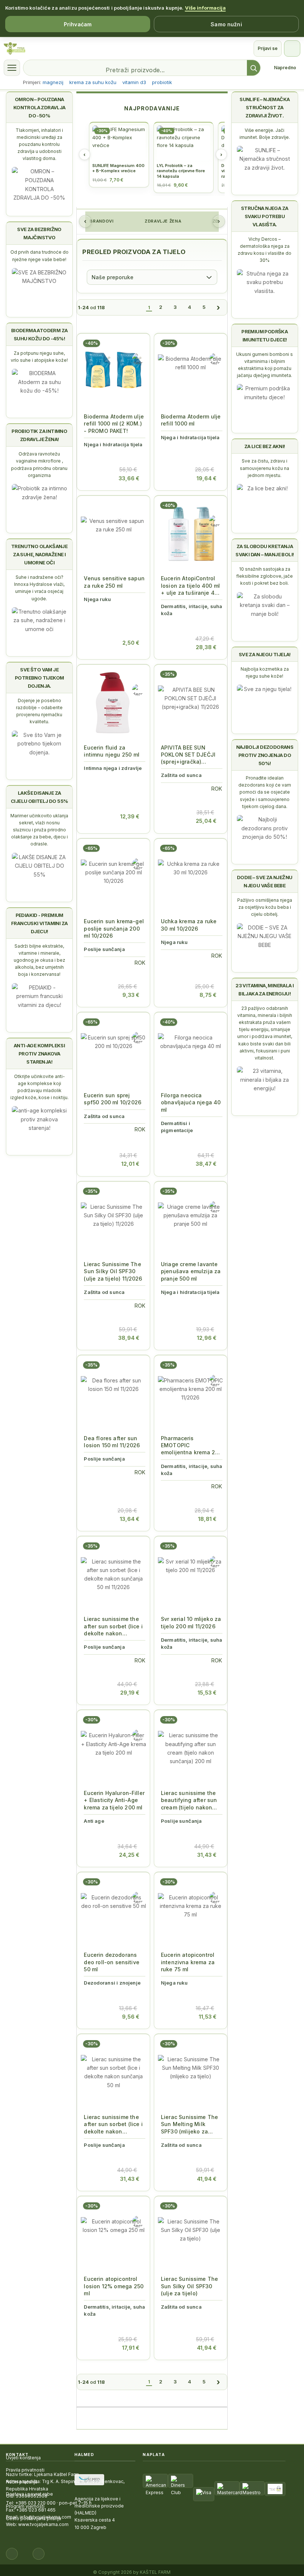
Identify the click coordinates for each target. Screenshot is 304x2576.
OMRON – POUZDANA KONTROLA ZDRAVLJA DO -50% (39, 107)
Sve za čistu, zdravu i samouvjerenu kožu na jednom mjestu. (265, 468)
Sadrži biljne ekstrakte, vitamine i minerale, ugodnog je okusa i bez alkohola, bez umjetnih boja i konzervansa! (39, 960)
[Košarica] (292, 49)
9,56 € (131, 2017)
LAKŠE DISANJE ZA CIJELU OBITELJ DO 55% (39, 797)
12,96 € (207, 1338)
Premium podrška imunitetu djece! (265, 336)
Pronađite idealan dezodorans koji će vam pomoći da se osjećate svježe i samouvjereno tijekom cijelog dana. (265, 792)
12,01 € (130, 1164)
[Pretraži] (254, 68)
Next (219, 221)
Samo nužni (226, 24)
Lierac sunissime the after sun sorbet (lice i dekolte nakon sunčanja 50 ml (113, 2124)
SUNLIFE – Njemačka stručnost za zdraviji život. (265, 107)
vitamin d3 (134, 82)
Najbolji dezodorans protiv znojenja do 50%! (265, 755)
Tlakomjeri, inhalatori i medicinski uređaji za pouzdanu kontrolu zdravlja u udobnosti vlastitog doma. (39, 144)
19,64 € (206, 478)
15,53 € (207, 1693)
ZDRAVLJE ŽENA (162, 221)
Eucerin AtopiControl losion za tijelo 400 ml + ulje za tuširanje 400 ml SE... (191, 586)
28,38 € (206, 647)
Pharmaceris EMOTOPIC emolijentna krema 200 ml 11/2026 (191, 1446)
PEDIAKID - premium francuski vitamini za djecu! (39, 923)
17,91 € (131, 2348)
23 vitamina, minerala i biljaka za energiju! (265, 990)
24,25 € (129, 1855)
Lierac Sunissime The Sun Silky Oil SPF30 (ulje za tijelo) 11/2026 (113, 1271)
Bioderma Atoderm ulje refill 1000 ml (191, 420)
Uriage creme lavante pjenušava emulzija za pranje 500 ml (191, 1271)
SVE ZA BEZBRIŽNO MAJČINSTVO (39, 233)
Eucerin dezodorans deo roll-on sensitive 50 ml (112, 1962)
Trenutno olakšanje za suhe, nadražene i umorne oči (39, 554)
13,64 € (130, 1519)
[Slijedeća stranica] (218, 307)
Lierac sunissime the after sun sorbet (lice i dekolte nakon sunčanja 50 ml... (113, 1626)
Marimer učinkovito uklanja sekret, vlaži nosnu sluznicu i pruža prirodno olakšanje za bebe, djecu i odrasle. (39, 830)
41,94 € (207, 2179)
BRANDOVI (101, 221)
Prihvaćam (78, 24)
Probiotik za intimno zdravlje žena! (39, 435)
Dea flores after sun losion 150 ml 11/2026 (112, 1442)
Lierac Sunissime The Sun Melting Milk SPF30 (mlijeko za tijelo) (189, 2124)
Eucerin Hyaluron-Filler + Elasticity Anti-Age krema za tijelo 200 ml (114, 1800)
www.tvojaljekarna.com (43, 2524)
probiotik (162, 82)
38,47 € (206, 1164)
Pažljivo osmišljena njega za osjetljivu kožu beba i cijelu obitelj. (265, 907)
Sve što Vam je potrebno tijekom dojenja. (39, 678)
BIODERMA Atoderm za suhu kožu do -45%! (39, 334)
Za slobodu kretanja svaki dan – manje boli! (265, 550)
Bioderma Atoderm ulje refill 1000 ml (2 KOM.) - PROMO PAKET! (114, 424)
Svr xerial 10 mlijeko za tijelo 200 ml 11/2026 (191, 1622)
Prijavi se (268, 48)
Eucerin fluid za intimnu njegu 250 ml (112, 751)
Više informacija (205, 8)
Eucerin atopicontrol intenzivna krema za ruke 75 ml (188, 1962)
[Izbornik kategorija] (12, 68)
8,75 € (208, 995)
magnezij (53, 82)
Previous (85, 221)
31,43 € (207, 1855)
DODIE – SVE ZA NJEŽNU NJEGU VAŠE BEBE (265, 881)
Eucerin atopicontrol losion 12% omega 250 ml (114, 2286)
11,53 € (208, 2017)
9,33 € (131, 995)
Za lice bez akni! (265, 446)
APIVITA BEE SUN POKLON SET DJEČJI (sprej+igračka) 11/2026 (188, 755)
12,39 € (130, 816)
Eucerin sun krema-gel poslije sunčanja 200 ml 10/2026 (114, 928)
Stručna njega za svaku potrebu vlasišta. (265, 216)
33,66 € (129, 478)
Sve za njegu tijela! (265, 654)
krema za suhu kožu (93, 82)
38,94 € (129, 1338)
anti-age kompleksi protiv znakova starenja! (39, 1054)
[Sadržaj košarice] (95, 474)
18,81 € (207, 1519)
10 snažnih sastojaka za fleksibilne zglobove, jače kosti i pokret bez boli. (265, 576)
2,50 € (131, 643)
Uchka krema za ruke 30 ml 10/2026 (189, 925)
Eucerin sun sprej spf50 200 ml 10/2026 (113, 1099)
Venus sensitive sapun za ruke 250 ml (114, 582)
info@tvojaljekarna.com (45, 2517)
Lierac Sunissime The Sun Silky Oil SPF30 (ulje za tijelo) (189, 2286)
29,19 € (130, 1693)
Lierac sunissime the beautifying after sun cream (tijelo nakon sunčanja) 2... (189, 1800)
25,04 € (206, 821)
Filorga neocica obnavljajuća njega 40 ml (191, 1102)
